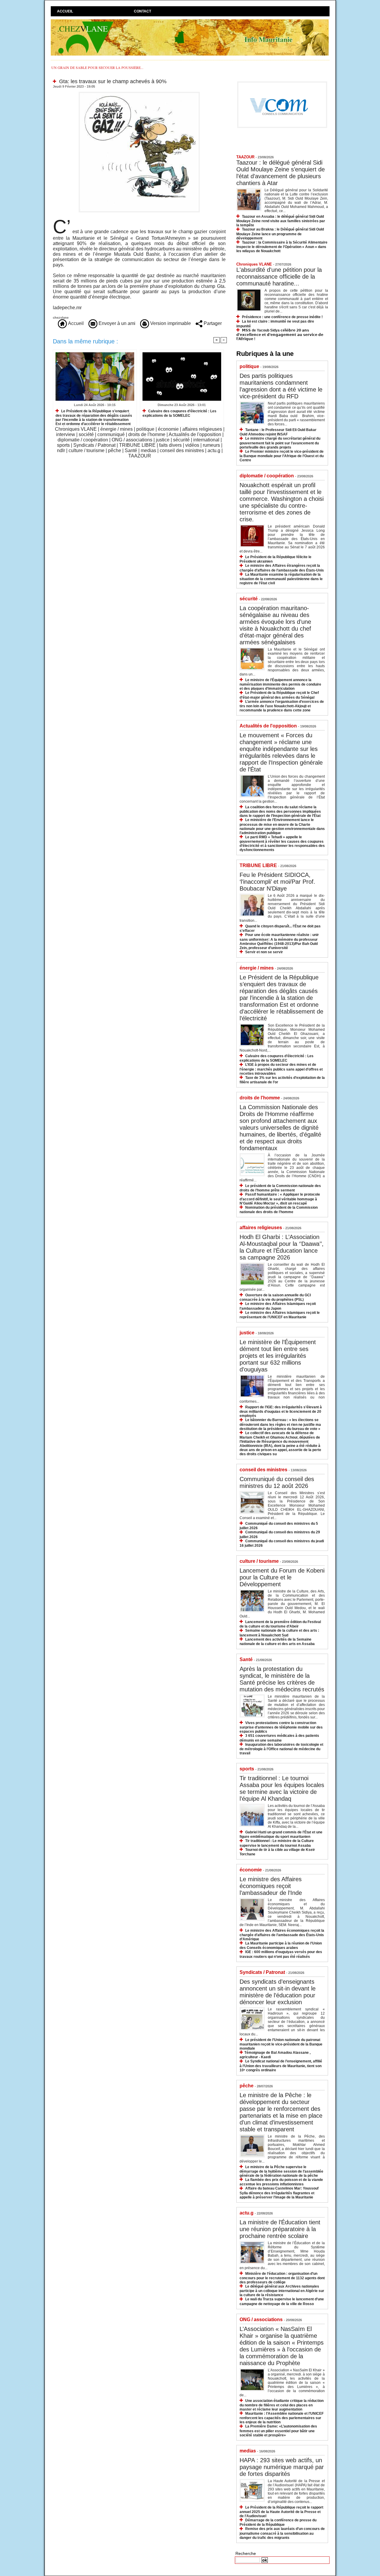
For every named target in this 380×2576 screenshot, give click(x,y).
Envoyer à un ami (116, 323)
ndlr (61, 450)
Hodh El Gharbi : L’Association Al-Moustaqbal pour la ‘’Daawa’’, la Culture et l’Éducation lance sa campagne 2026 (282, 1247)
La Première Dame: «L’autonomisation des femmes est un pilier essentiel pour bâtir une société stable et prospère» (278, 2431)
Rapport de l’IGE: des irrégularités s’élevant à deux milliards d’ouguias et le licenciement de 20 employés (281, 1411)
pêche (115, 450)
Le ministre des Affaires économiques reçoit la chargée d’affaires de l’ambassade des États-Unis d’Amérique (282, 1935)
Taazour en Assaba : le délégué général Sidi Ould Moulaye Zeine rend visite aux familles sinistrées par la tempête (281, 221)
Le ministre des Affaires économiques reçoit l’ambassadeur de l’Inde (271, 1886)
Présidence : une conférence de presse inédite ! (282, 317)
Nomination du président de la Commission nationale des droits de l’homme (279, 1210)
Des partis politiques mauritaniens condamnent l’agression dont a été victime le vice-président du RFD (281, 386)
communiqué (111, 434)
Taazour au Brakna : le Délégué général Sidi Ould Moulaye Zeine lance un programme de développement (280, 234)
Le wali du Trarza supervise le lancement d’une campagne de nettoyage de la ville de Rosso (282, 2301)
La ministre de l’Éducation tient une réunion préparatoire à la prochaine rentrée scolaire (280, 2229)
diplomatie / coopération (83, 440)
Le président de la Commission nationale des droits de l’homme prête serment (280, 1188)
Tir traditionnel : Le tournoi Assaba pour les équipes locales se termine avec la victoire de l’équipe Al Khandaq (282, 1788)
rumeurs (211, 445)
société (86, 434)
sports (63, 445)
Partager (212, 323)
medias (148, 450)
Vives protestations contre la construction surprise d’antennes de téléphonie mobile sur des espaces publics (281, 1727)
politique (145, 429)
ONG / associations (132, 440)
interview (66, 434)
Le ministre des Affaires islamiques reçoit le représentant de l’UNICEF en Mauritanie (280, 1315)
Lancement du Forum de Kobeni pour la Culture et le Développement (282, 1577)
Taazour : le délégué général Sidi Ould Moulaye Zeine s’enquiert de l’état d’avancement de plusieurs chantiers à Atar (281, 173)
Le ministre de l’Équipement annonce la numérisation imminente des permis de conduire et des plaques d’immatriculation (280, 684)
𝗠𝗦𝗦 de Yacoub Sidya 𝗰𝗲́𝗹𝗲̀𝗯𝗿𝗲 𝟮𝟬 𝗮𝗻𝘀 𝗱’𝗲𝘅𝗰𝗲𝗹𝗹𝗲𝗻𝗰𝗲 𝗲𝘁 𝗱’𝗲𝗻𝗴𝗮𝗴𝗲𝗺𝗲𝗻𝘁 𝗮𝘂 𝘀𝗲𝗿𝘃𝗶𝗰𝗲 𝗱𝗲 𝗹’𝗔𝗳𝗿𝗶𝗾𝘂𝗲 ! (280, 335)
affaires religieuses (202, 429)
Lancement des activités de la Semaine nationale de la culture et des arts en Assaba (277, 1642)
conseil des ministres (182, 450)
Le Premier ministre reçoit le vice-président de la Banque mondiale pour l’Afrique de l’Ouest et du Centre (282, 456)
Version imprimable (170, 323)
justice (163, 440)
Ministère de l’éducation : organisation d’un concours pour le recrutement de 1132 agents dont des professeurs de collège (282, 2278)
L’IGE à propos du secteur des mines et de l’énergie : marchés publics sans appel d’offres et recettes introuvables (281, 1069)
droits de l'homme (147, 434)
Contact (142, 11)
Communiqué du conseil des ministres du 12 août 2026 (277, 1482)
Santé (131, 450)
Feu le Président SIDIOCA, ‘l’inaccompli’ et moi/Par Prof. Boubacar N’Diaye (277, 882)
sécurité (181, 440)
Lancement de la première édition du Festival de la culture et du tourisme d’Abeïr (280, 1624)
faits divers (170, 445)
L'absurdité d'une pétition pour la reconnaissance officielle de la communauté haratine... (279, 277)
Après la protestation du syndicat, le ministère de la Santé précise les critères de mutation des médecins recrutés (282, 1679)
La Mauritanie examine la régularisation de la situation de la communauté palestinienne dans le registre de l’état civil (281, 579)
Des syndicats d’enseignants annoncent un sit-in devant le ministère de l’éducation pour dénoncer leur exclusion (278, 1992)
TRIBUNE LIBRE (137, 445)
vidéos (192, 445)
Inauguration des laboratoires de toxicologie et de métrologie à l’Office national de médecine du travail (281, 1749)
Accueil (65, 11)
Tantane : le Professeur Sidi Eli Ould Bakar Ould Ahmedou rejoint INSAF (278, 432)
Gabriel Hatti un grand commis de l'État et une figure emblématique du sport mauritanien (281, 1834)
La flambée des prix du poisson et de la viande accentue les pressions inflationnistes (281, 2182)
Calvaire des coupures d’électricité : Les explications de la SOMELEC (179, 413)
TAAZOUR (140, 456)
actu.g (214, 450)
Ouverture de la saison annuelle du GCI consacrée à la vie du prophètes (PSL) (275, 1297)
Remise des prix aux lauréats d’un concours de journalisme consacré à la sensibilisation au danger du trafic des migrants (282, 2533)
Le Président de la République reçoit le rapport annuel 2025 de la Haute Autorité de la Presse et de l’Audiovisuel (281, 2512)
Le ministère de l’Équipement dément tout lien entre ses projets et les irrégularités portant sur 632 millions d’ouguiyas (278, 1356)
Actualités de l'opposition (195, 434)
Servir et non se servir (264, 952)
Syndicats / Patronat (94, 445)
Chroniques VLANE (76, 429)
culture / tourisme (87, 450)
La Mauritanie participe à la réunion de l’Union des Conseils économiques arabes (281, 1946)
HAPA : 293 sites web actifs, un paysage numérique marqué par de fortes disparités (282, 2467)
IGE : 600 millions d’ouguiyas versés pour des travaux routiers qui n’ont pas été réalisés (281, 1954)
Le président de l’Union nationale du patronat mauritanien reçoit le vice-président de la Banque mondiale (281, 2044)
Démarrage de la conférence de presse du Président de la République (278, 2522)
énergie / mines (117, 429)
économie (168, 429)
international (206, 440)
